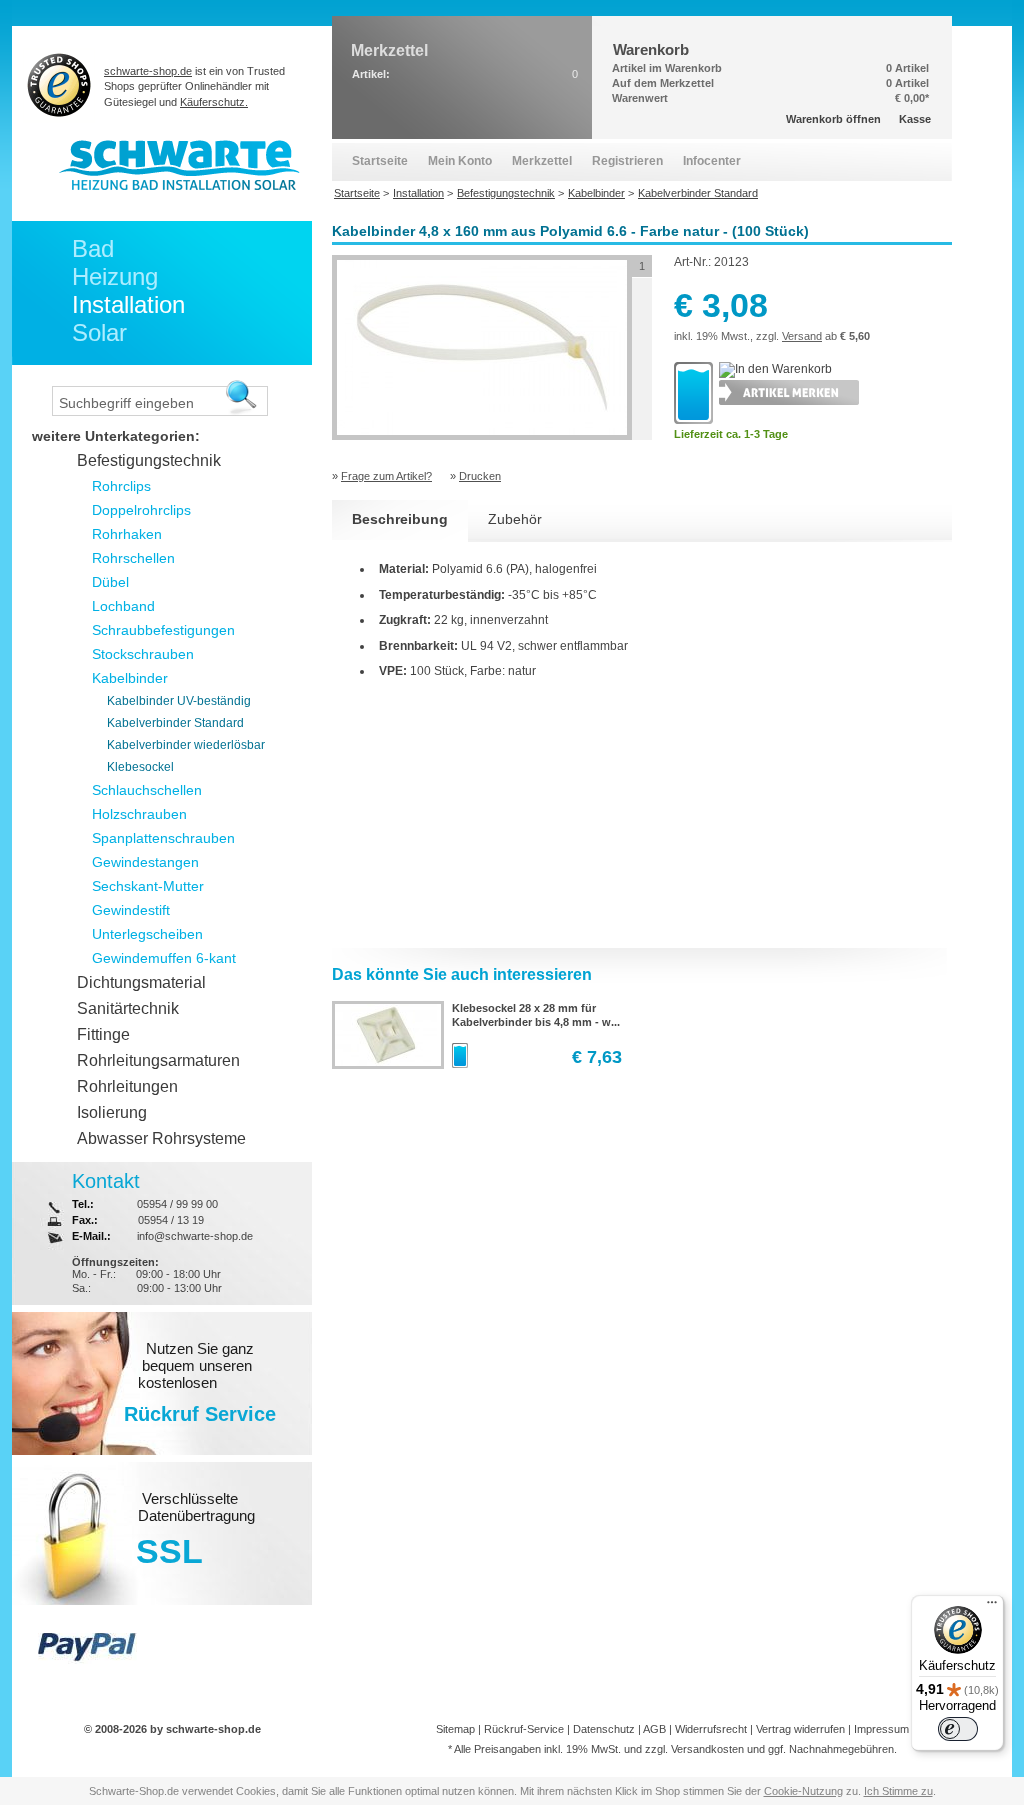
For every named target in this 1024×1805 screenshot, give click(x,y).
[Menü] (992, 1607)
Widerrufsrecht (711, 1729)
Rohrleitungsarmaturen (158, 1060)
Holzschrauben (139, 814)
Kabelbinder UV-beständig (179, 701)
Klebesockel (140, 767)
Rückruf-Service (524, 1729)
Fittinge (103, 1034)
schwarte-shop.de (148, 71)
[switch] (958, 1729)
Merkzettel (542, 161)
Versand (802, 336)
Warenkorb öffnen (833, 119)
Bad (93, 248)
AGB (654, 1729)
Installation (128, 304)
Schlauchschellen (147, 790)
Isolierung (112, 1112)
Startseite (380, 161)
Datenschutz (604, 1729)
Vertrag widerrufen (800, 1729)
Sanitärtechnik (128, 1008)
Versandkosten (707, 1749)
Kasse (915, 119)
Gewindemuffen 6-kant (164, 958)
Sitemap (455, 1729)
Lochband (123, 606)
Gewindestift (131, 910)
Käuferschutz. (214, 102)
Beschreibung (400, 519)
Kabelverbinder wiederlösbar (186, 745)
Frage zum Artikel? (386, 476)
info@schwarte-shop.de (195, 1236)
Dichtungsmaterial (141, 982)
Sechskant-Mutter (148, 886)
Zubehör (515, 519)
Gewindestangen (145, 862)
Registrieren (627, 161)
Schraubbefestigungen (163, 630)
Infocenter (712, 161)
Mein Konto (460, 161)
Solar (99, 332)
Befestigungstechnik (149, 460)
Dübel (110, 582)
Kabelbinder (130, 678)
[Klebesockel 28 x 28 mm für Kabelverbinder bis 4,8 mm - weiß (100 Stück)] (386, 1062)
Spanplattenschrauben (163, 838)
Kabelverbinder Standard (175, 723)
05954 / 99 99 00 (177, 1204)
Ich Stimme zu (898, 1791)
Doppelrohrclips (141, 510)
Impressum (881, 1729)
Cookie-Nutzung (803, 1791)
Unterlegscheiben (147, 934)
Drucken (480, 476)
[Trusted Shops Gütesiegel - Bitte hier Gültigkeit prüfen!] (59, 84)
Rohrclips (121, 486)
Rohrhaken (127, 534)
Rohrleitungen (127, 1086)
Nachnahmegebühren (841, 1749)
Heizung (115, 276)
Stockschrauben (143, 654)
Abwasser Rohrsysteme (161, 1138)
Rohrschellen (133, 558)
